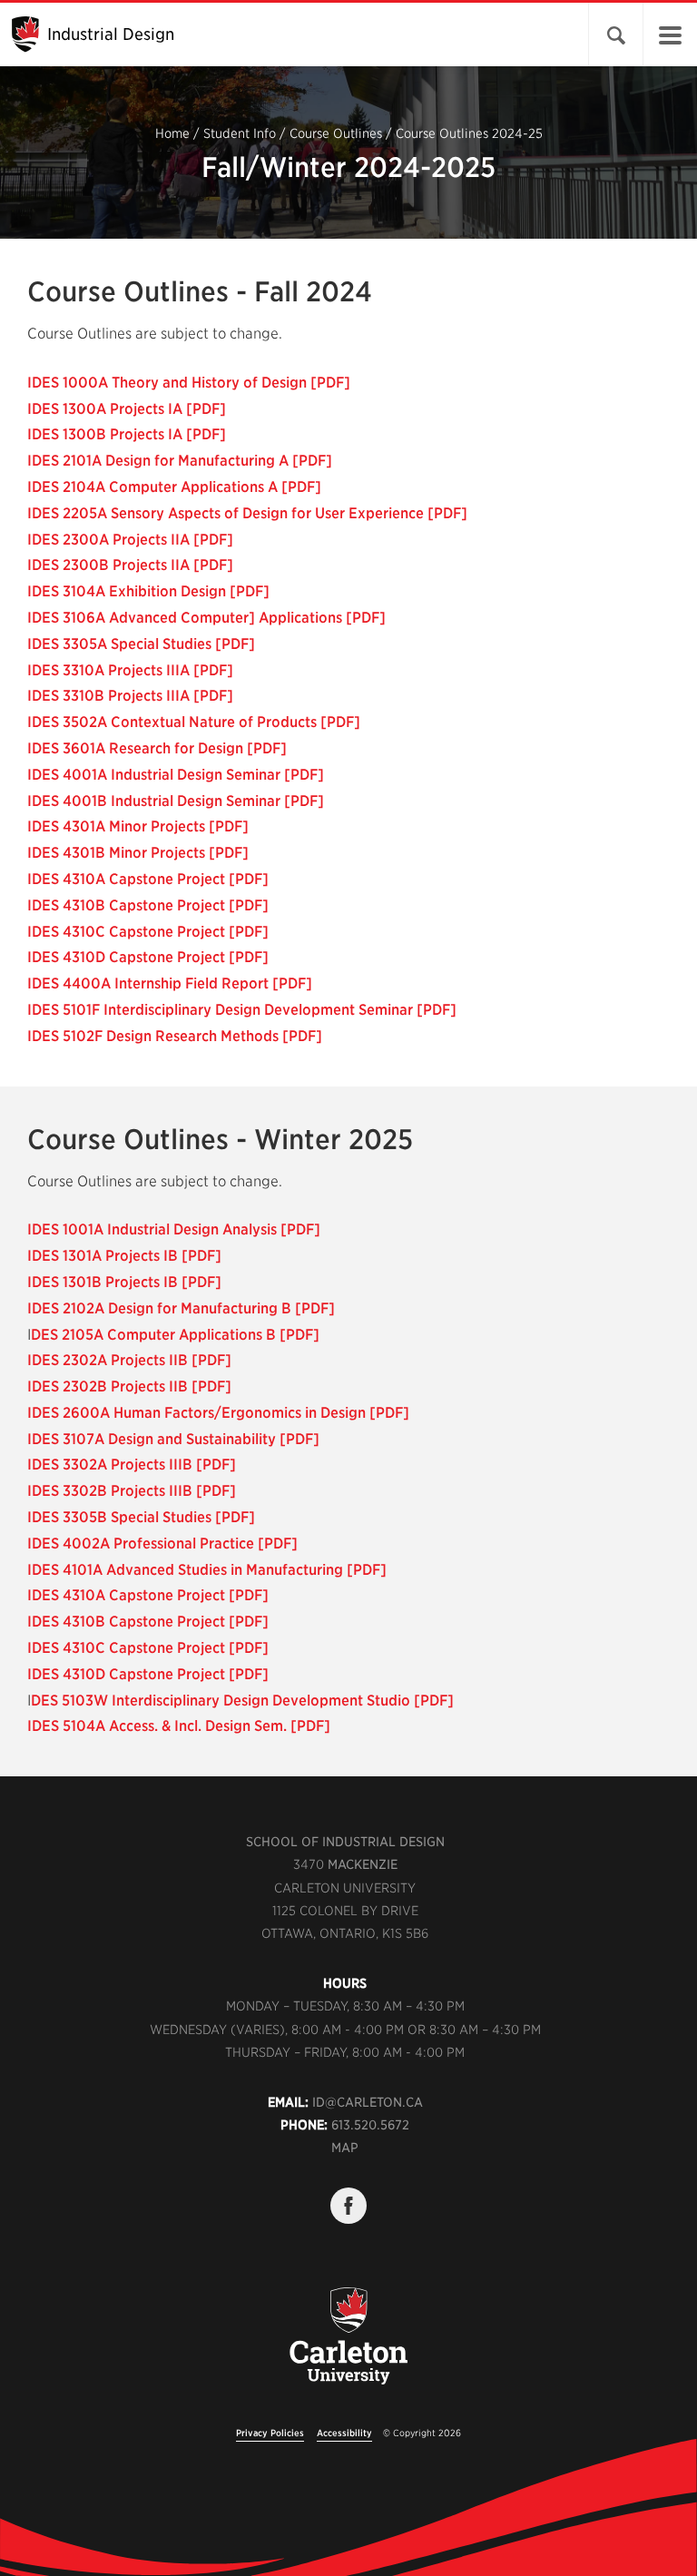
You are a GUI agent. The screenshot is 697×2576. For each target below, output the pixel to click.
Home (172, 133)
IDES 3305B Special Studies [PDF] (141, 1517)
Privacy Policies (270, 2433)
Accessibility (344, 2433)
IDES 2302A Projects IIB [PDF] (129, 1360)
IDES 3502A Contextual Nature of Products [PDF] (194, 722)
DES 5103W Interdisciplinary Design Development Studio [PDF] (242, 1701)
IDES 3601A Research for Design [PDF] (157, 748)
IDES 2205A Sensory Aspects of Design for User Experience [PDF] (247, 513)
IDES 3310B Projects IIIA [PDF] (130, 696)
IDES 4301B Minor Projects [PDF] (138, 853)
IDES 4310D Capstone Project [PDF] (148, 957)
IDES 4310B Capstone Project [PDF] (148, 905)
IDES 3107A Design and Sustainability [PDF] (173, 1439)
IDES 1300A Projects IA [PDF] (127, 409)
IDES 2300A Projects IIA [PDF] (130, 540)
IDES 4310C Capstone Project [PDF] (148, 932)
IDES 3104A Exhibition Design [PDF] (148, 591)
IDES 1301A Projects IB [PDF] (124, 1256)
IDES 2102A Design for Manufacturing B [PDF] (181, 1308)
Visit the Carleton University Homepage (348, 2346)
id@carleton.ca (368, 2102)
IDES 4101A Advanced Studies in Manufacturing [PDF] (207, 1570)
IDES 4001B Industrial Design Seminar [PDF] (176, 801)
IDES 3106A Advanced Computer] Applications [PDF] (206, 618)
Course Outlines (336, 133)
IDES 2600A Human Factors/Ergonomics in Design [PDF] (218, 1413)
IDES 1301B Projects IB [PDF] (124, 1282)
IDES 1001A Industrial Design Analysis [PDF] (174, 1229)
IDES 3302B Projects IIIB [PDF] (132, 1491)
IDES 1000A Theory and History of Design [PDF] (189, 383)
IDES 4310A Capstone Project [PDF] (148, 879)
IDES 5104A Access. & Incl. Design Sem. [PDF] (179, 1726)
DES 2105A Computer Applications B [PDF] (175, 1335)
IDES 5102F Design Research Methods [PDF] (175, 1036)
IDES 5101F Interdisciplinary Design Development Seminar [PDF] (242, 1010)
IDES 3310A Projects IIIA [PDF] (130, 670)
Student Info (240, 133)
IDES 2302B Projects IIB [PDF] (129, 1386)
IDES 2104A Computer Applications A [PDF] (174, 487)
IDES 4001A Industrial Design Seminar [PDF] (176, 775)
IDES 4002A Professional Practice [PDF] (162, 1544)
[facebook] (348, 2206)
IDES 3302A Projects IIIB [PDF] (132, 1465)
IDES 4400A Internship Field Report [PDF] (170, 983)
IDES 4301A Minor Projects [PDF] (138, 826)
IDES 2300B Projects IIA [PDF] (130, 565)
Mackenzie (363, 1864)
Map (345, 2148)
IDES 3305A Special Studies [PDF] (141, 644)
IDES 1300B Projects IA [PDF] (127, 434)
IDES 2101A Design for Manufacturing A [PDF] (180, 461)
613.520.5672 (370, 2125)
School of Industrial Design (345, 1842)
